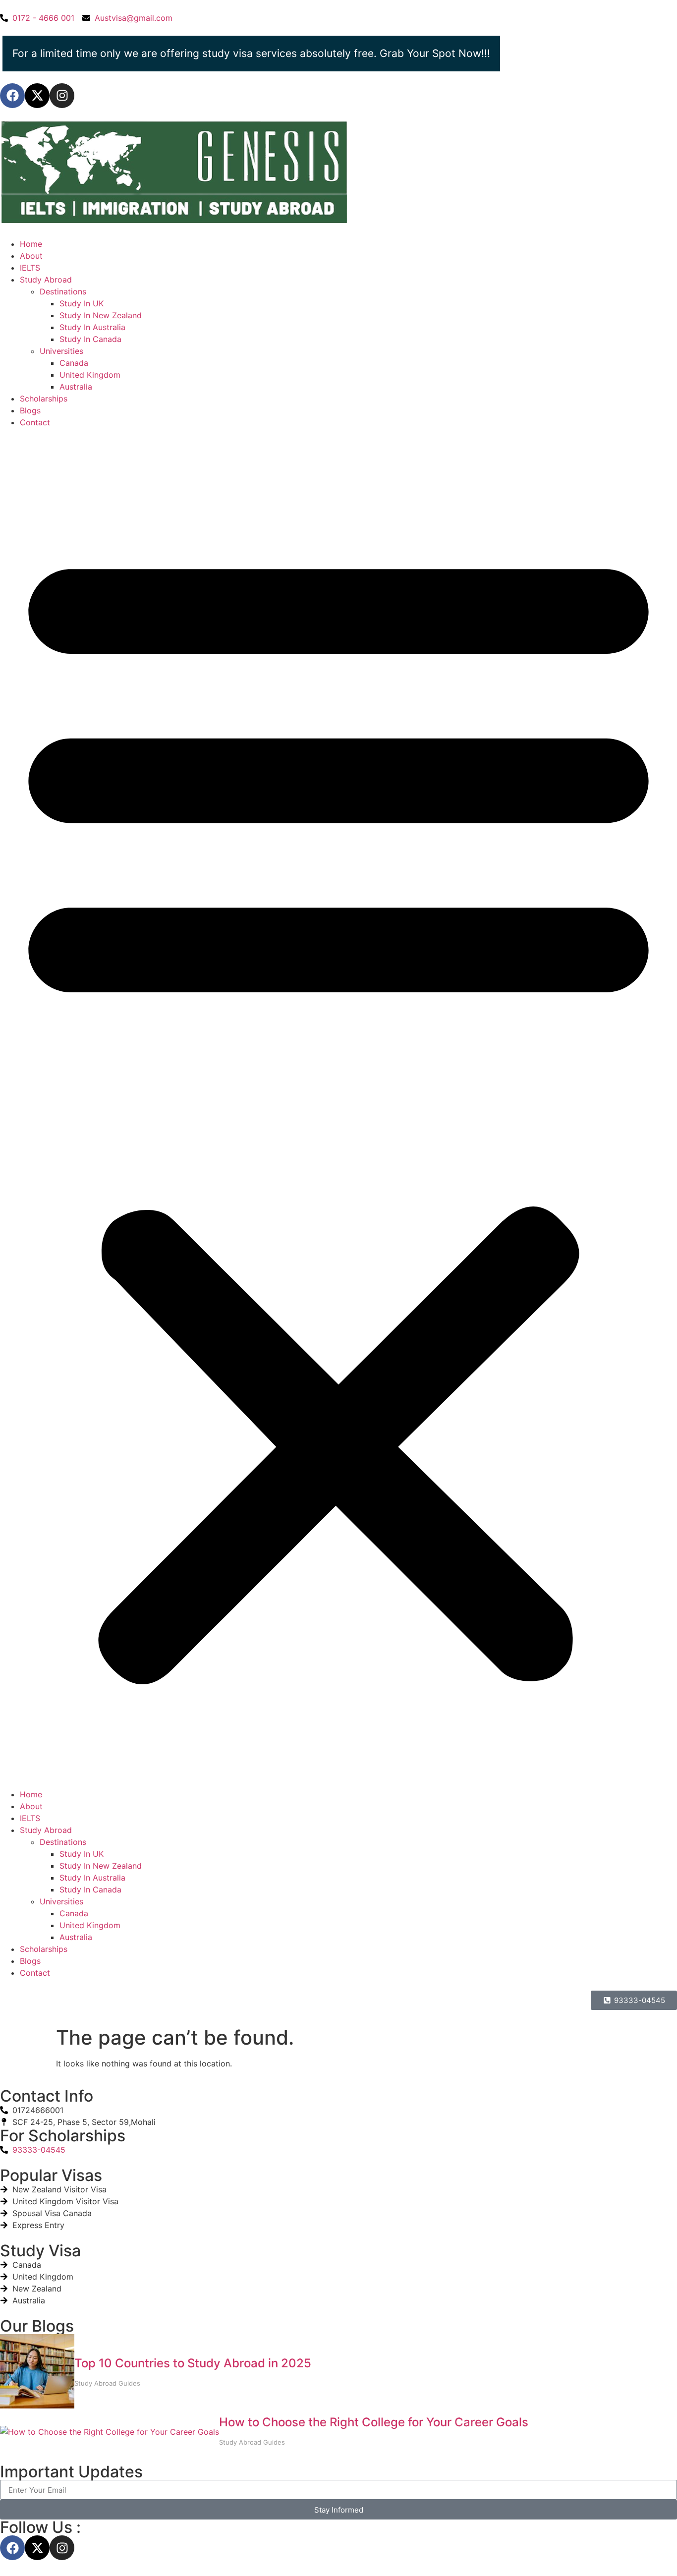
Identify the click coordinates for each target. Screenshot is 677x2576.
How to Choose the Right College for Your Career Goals (374, 2422)
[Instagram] (62, 96)
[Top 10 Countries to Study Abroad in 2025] (37, 2373)
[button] (338, 1108)
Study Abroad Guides (107, 2383)
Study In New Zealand (101, 315)
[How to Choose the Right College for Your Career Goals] (110, 2432)
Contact (35, 422)
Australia (76, 387)
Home (31, 244)
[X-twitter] (37, 96)
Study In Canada (90, 339)
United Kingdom (90, 375)
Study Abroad (46, 280)
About (31, 256)
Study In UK (82, 303)
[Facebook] (12, 96)
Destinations (63, 291)
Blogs (30, 410)
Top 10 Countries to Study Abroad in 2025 (193, 2363)
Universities (61, 351)
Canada (74, 363)
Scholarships (44, 399)
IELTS (30, 268)
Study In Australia (92, 327)
